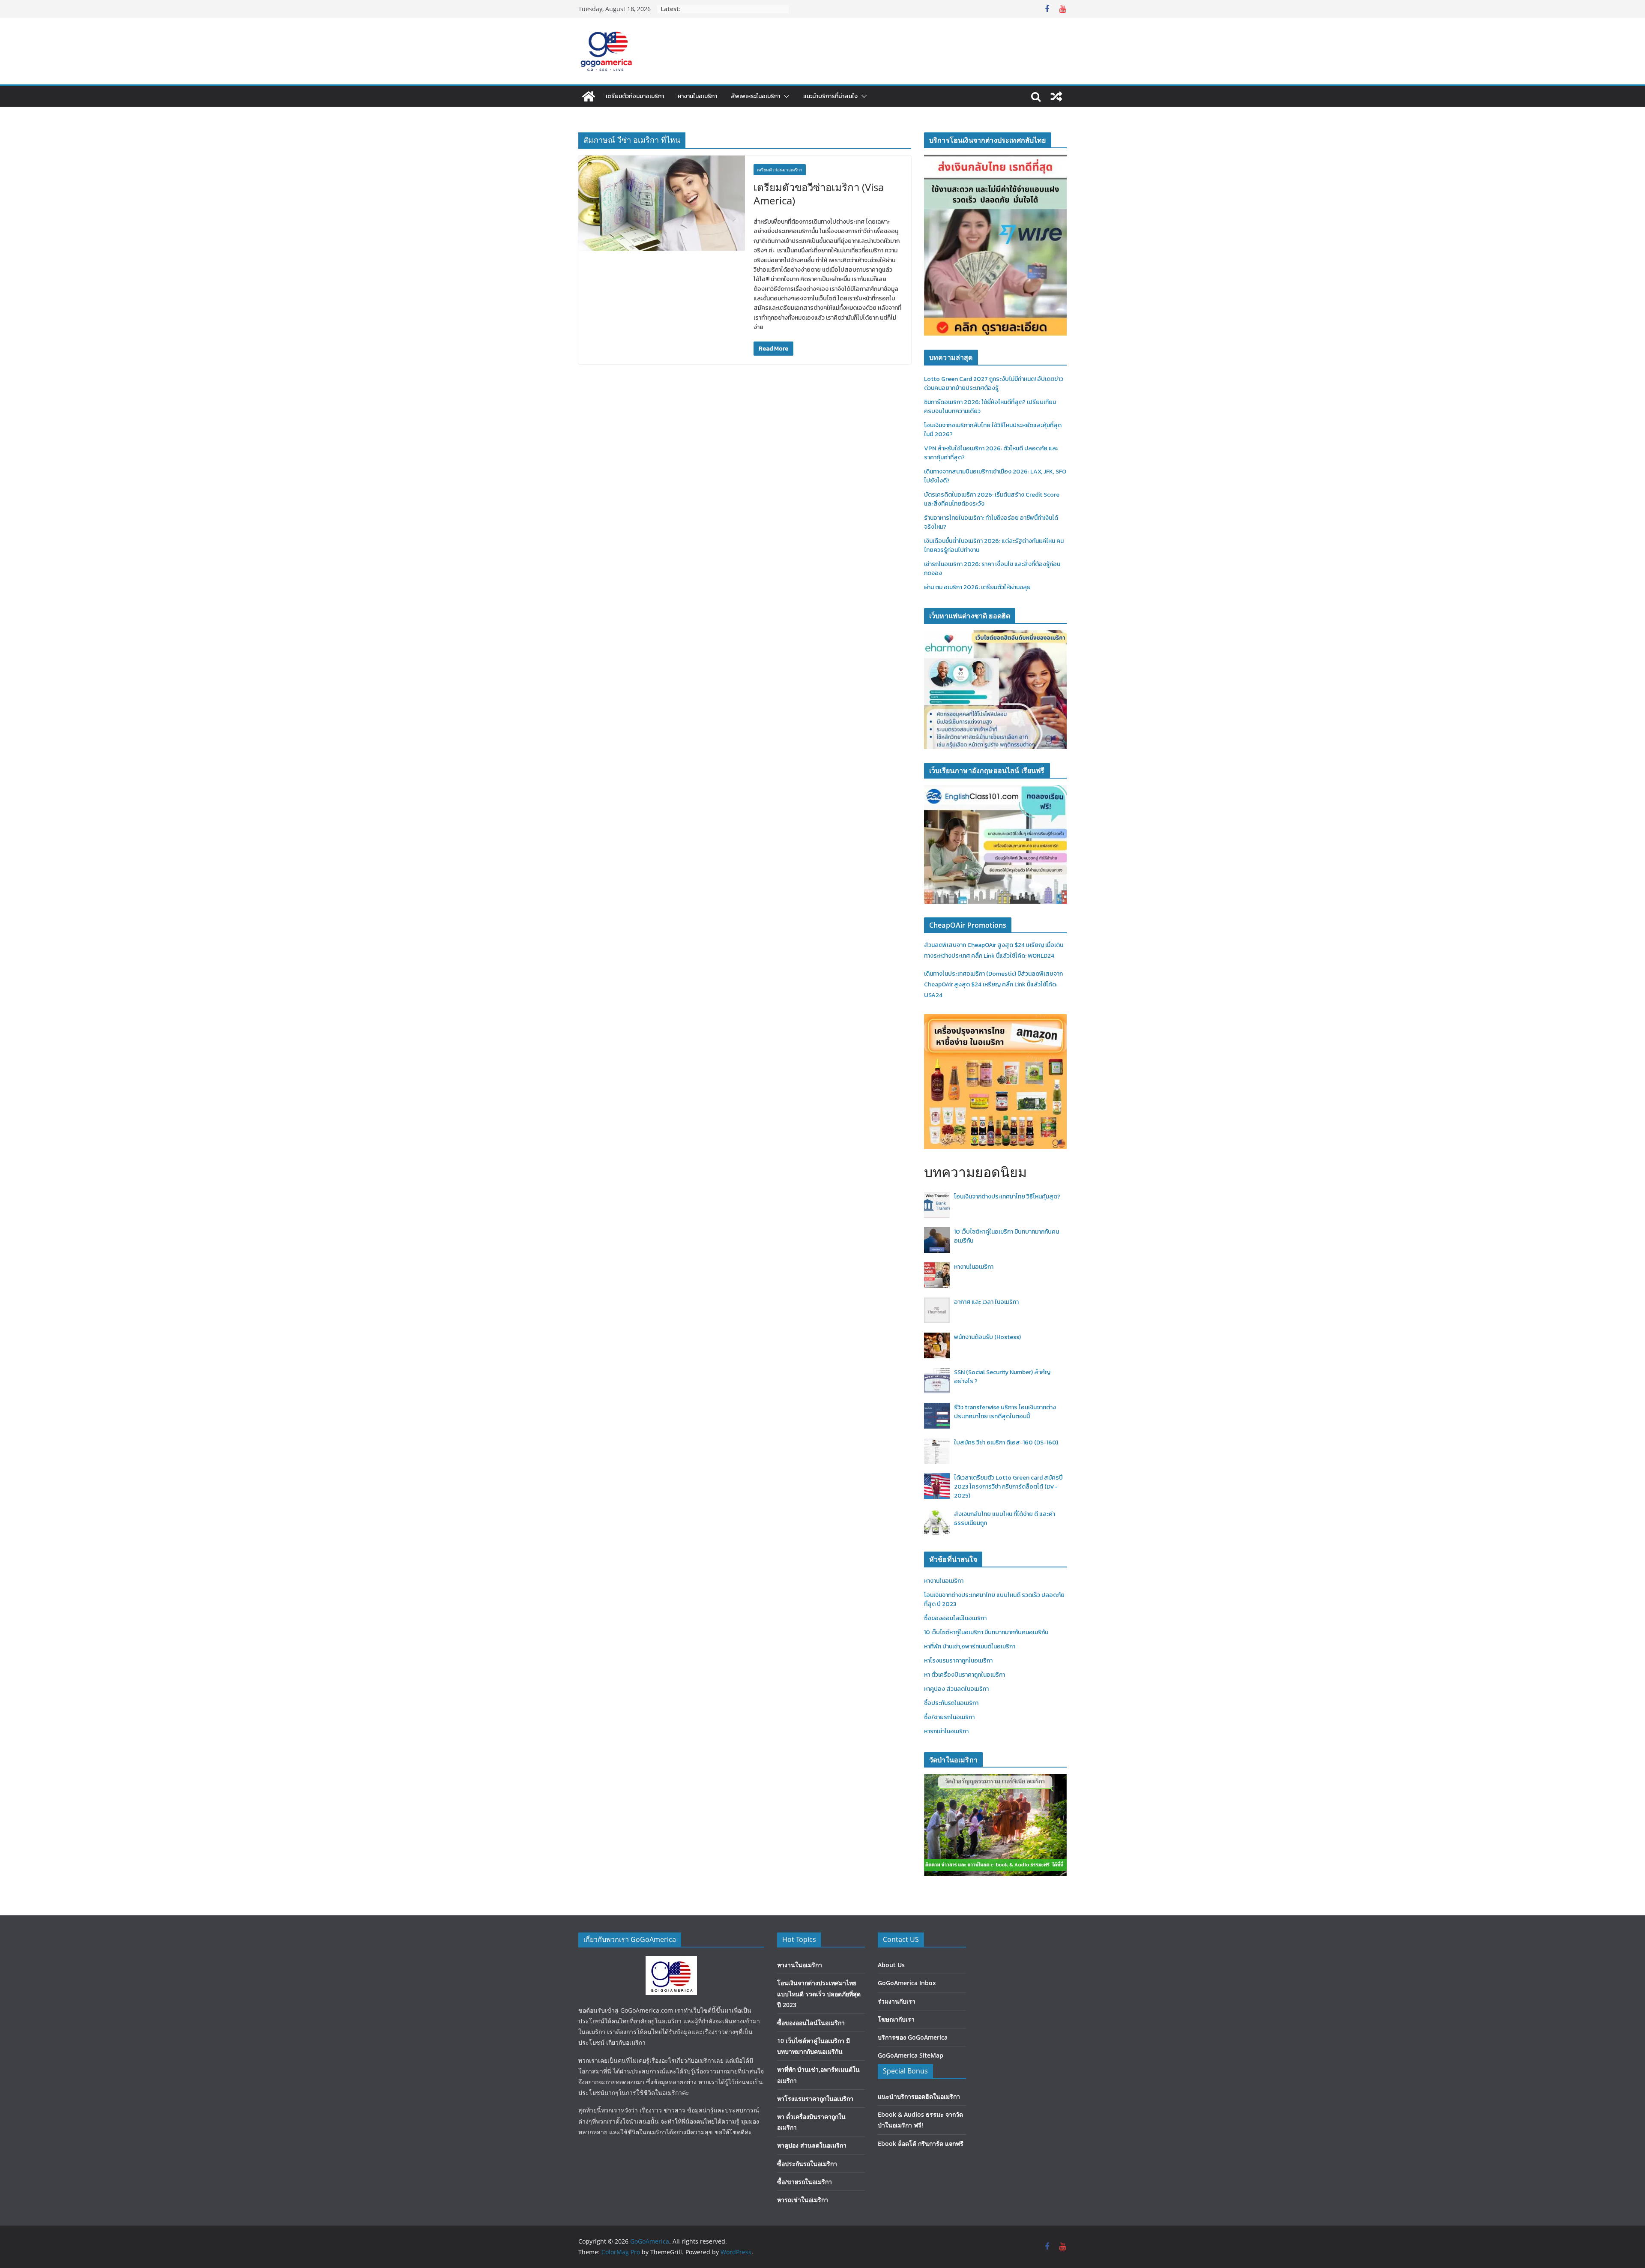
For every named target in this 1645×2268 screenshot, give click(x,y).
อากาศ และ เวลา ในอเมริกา (986, 1302)
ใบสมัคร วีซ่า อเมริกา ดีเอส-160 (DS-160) (1006, 1443)
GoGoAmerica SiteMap (911, 2055)
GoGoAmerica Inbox (907, 1983)
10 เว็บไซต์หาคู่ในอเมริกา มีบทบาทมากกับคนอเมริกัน (986, 1632)
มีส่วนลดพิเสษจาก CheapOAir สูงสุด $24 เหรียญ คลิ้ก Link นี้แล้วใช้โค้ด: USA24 (993, 984)
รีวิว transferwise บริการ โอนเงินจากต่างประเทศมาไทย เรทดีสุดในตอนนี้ (1005, 1412)
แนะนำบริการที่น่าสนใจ (830, 96)
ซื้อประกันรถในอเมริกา (951, 1703)
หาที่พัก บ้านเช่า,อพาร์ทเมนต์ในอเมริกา (970, 1646)
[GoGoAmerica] (589, 96)
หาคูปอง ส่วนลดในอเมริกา (956, 1689)
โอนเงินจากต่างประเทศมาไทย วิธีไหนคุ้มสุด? (1007, 1197)
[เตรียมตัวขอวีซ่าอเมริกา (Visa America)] (662, 203)
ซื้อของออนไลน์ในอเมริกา (955, 1618)
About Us (891, 1965)
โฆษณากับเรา (896, 2019)
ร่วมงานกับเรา (897, 2001)
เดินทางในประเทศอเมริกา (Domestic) (971, 974)
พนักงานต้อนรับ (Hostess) (987, 1337)
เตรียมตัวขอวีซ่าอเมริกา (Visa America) (819, 194)
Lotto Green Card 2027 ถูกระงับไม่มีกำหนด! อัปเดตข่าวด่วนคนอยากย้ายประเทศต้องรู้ (994, 383)
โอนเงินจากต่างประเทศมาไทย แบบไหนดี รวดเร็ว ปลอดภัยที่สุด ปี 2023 (819, 1994)
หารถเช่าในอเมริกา (946, 1731)
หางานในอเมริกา (697, 96)
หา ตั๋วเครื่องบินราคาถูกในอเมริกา (965, 1675)
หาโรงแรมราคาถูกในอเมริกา (958, 1661)
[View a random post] (1056, 96)
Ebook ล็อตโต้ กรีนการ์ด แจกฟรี (921, 2144)
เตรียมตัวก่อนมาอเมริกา (635, 96)
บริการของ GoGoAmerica (913, 2037)
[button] (785, 96)
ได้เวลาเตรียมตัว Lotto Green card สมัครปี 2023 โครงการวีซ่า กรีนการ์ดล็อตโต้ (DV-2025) (1008, 1487)
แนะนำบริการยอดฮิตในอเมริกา (919, 2096)
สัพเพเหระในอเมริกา (755, 96)
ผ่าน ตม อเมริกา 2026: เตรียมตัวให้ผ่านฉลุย (977, 587)
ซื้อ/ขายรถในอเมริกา (949, 1717)
